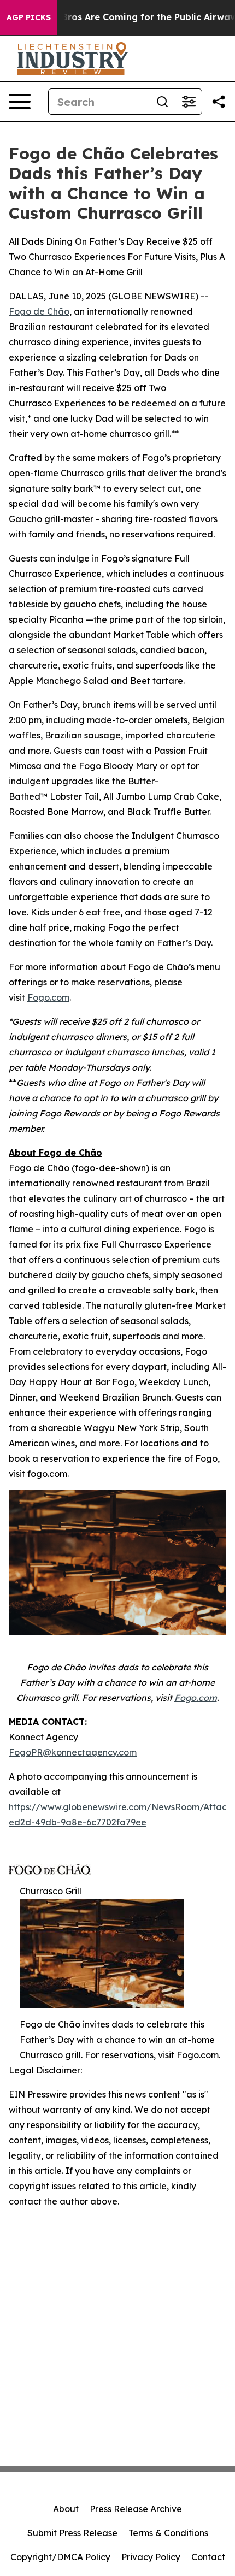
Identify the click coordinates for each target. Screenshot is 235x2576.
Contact (208, 2557)
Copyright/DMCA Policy (60, 2557)
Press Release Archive (136, 2509)
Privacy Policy (151, 2557)
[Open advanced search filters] (189, 102)
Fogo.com (48, 997)
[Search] (162, 102)
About (66, 2509)
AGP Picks (29, 17)
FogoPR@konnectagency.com (73, 1752)
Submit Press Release (72, 2533)
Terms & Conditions (168, 2533)
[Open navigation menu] (20, 102)
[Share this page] (219, 102)
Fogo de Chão (39, 311)
